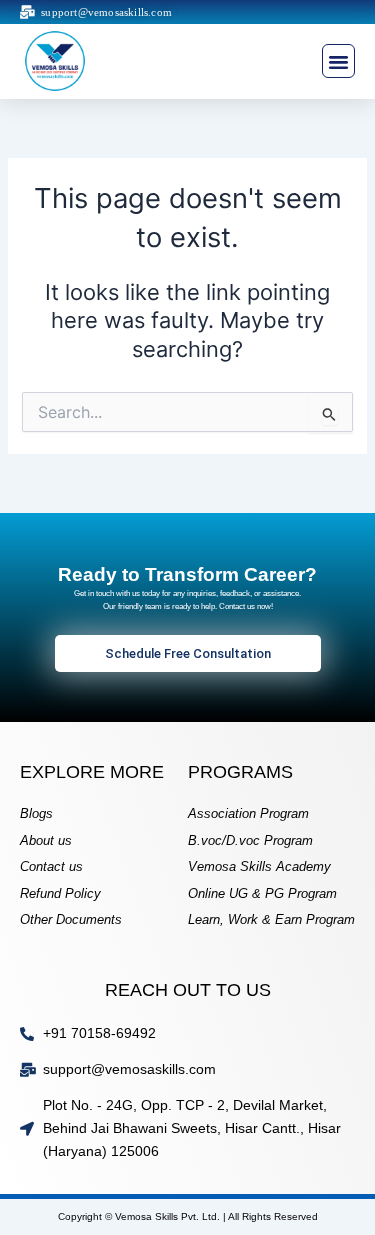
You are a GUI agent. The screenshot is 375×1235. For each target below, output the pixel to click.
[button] (339, 61)
